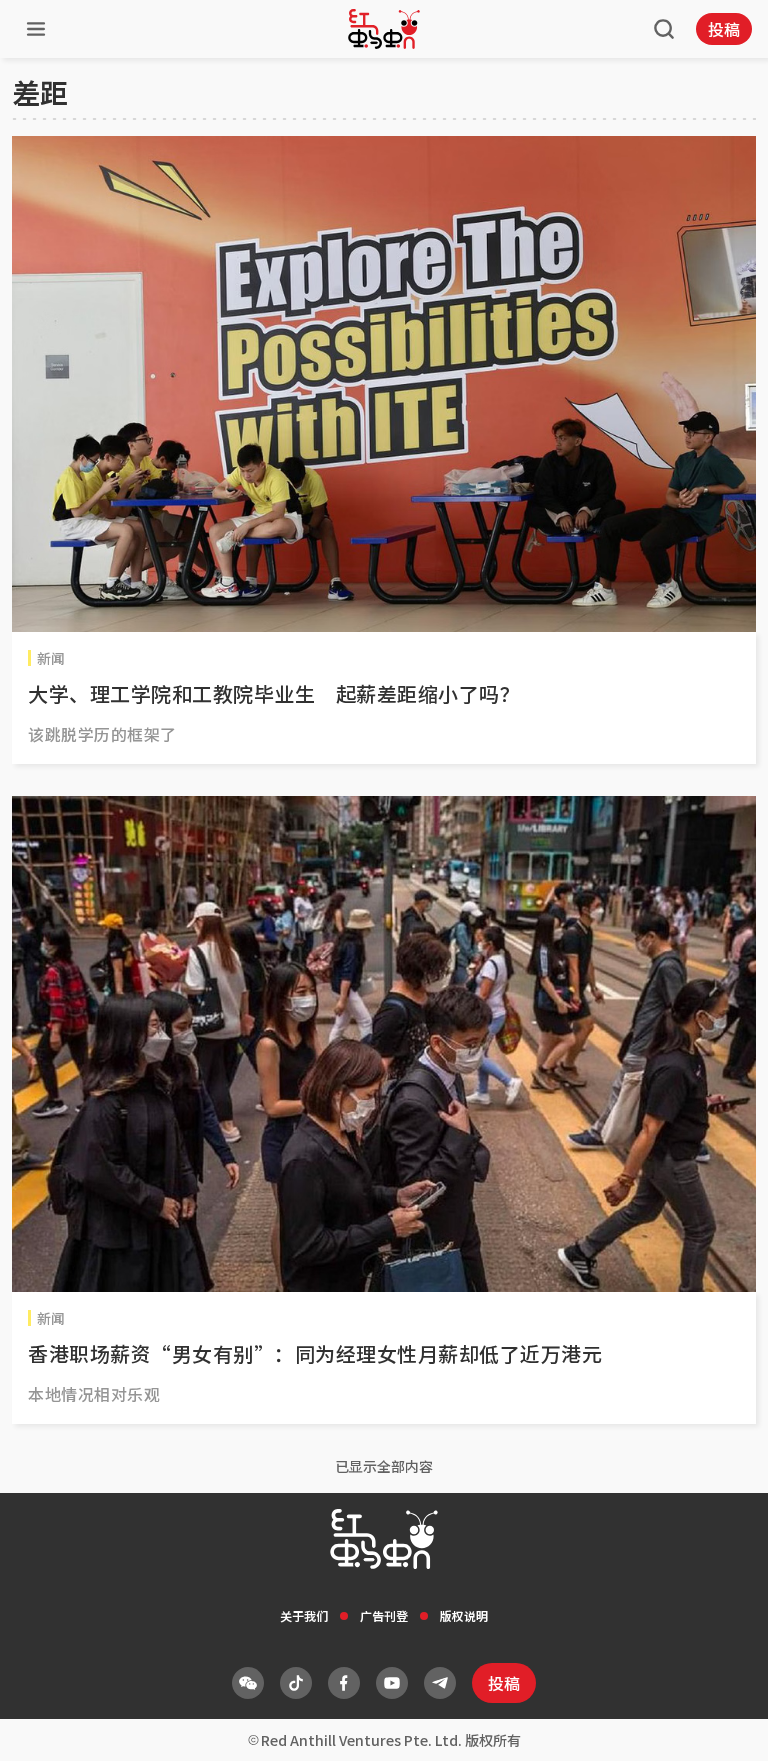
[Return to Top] (722, 1725)
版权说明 (464, 1615)
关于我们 (304, 1615)
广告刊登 (384, 1615)
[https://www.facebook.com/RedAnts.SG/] (344, 1683)
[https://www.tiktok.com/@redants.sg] (296, 1683)
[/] (384, 29)
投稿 (724, 29)
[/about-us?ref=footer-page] (248, 1683)
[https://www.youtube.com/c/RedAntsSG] (392, 1683)
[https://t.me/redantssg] (440, 1683)
